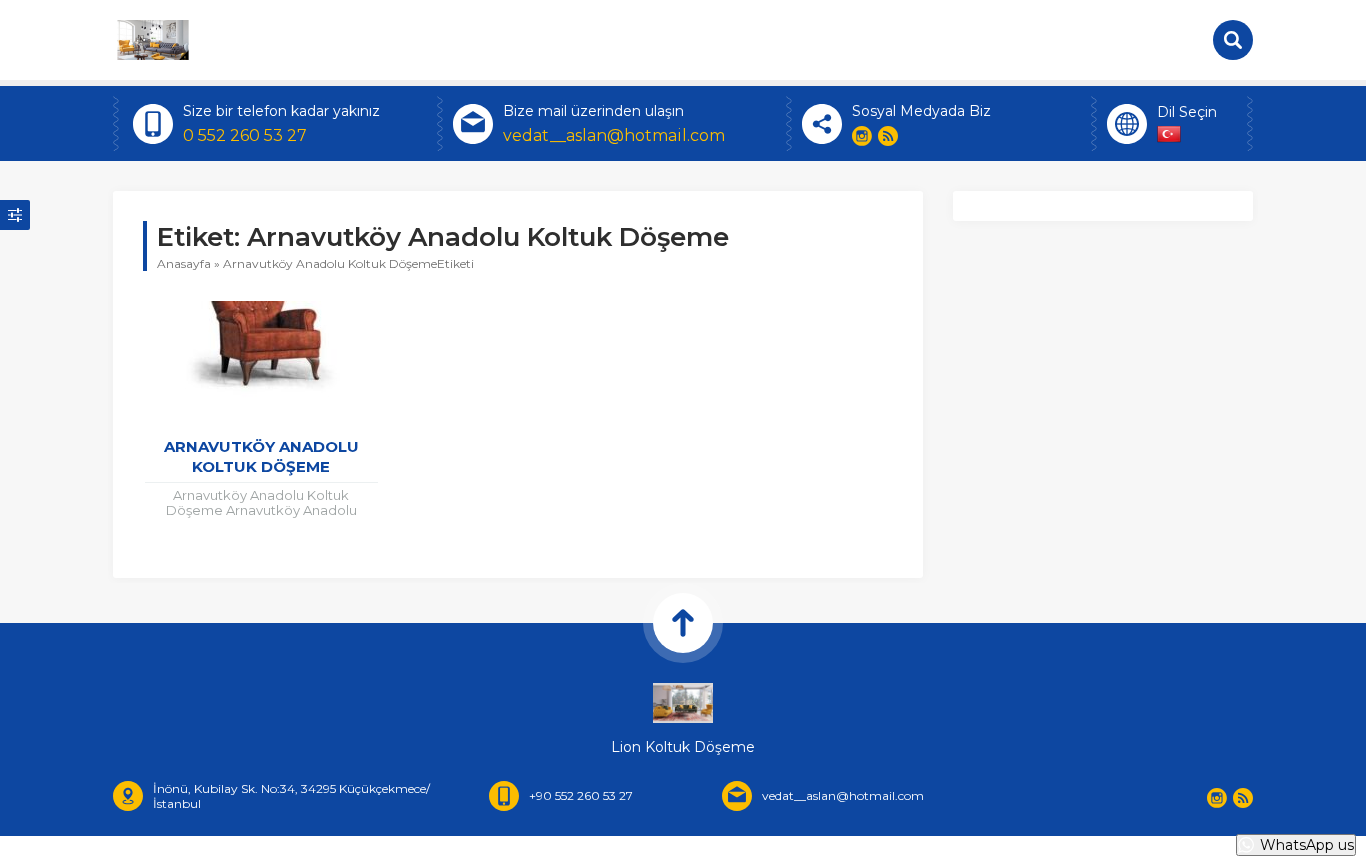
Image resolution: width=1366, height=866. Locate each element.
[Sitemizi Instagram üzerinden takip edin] (862, 136)
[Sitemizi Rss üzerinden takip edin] (888, 136)
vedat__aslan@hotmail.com (614, 135)
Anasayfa (184, 263)
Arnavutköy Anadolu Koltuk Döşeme (261, 456)
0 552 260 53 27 (245, 135)
